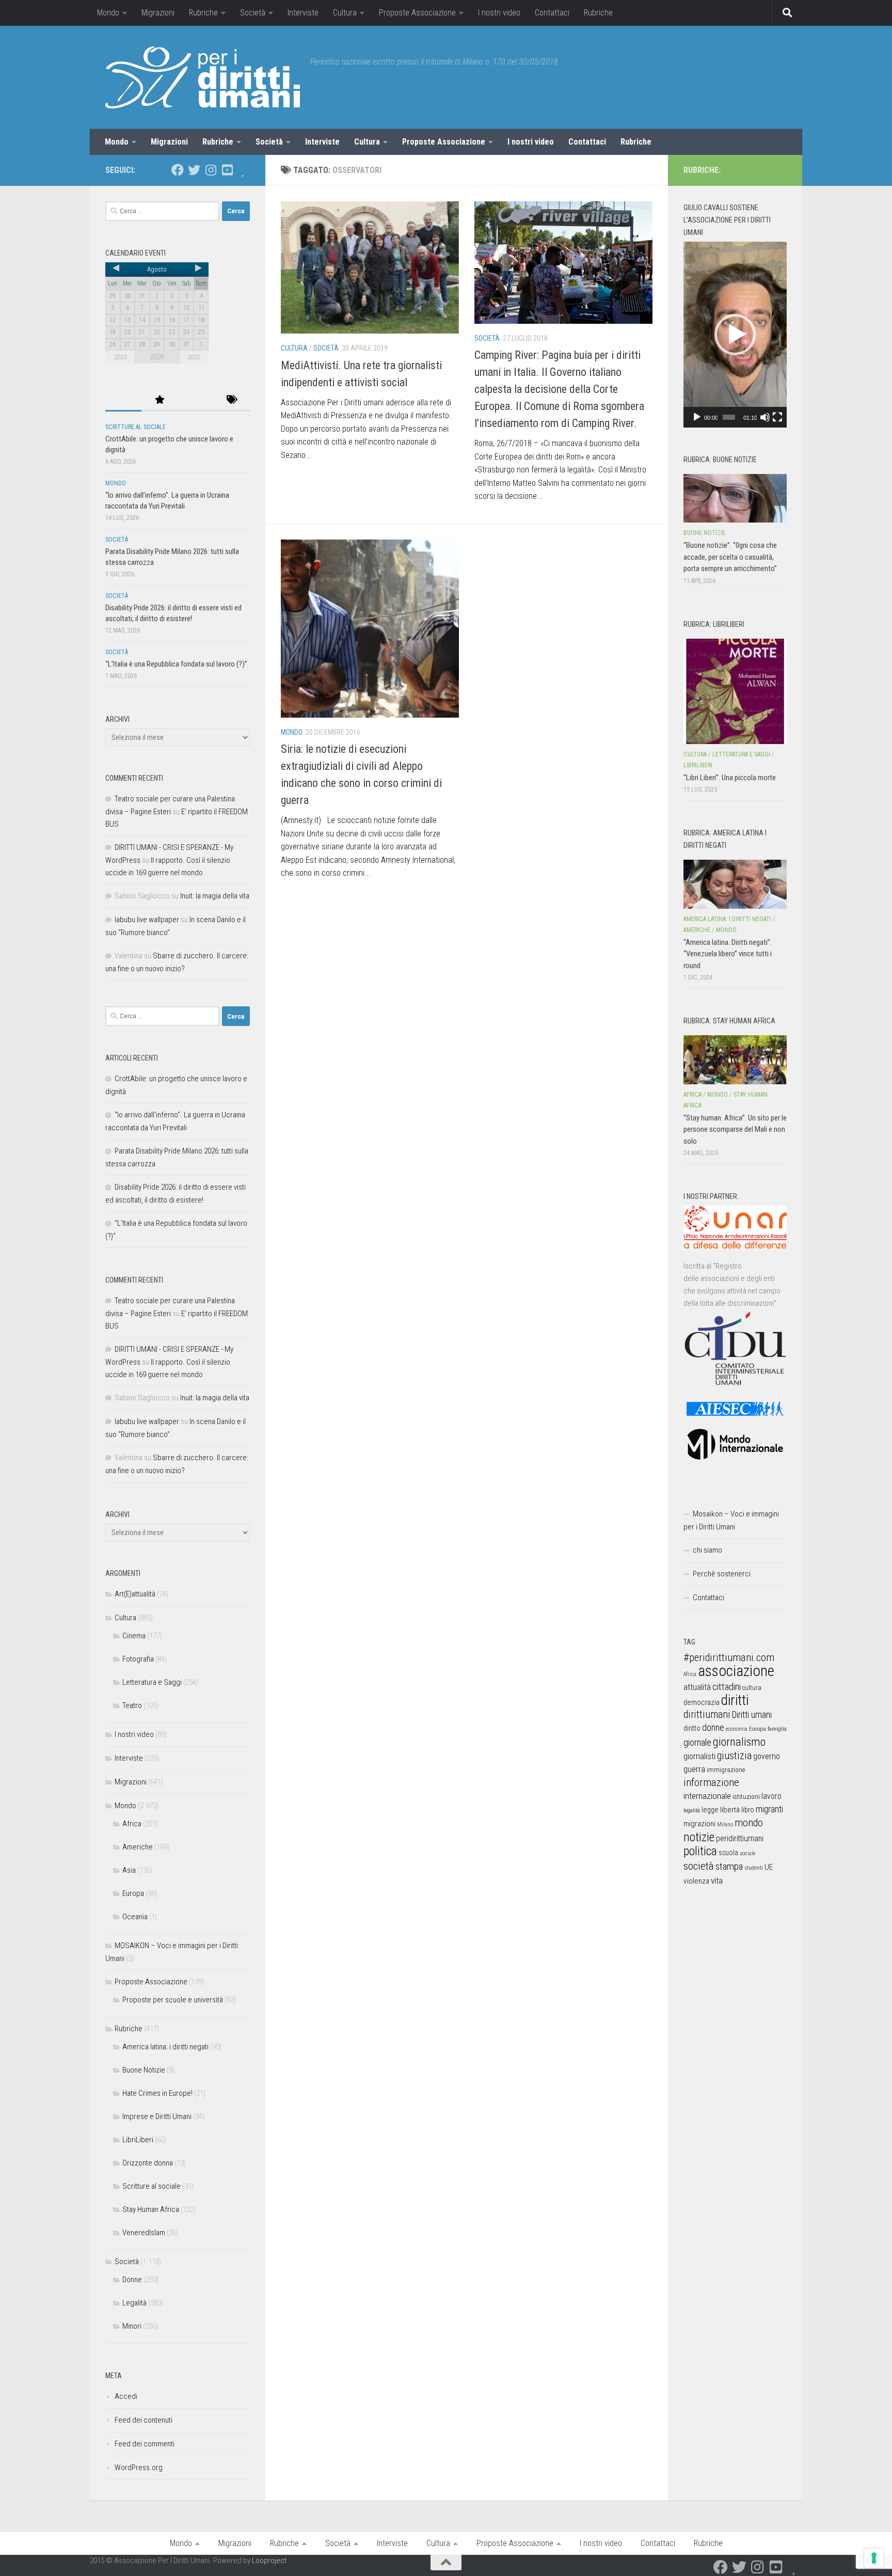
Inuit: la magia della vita (215, 896)
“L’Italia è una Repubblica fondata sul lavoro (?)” (176, 664)
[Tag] (232, 400)
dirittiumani (707, 1714)
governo (767, 1756)
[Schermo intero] (777, 417)
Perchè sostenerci (722, 1574)
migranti (769, 1809)
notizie (699, 1837)
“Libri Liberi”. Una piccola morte (730, 778)
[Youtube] (227, 170)
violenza (696, 1881)
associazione (736, 1671)
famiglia (777, 1729)
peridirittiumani (740, 1838)
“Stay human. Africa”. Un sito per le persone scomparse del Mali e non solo (735, 1129)
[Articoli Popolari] (160, 400)
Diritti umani (752, 1715)
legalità (692, 1810)
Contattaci (552, 13)
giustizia (734, 1756)
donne (713, 1727)
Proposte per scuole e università (173, 2000)
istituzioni (746, 1797)
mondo (749, 1823)
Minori (132, 2326)
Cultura (345, 13)
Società (253, 13)
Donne (132, 2280)
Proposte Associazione (417, 13)
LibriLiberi (138, 2140)
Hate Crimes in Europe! (157, 2093)
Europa (133, 1893)
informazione (711, 1782)
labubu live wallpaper (147, 920)
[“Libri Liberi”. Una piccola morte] (735, 691)
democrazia (702, 1702)
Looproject (269, 2561)
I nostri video (499, 13)
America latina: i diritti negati (165, 2047)
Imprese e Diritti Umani (157, 2116)
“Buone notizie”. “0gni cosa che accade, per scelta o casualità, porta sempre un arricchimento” (730, 557)
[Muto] (765, 417)
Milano (725, 1824)
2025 (194, 357)
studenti (754, 1868)
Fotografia (138, 1659)
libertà (730, 1810)
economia (737, 1729)
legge (710, 1810)
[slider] (729, 417)
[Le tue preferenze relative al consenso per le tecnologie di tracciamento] (874, 2558)
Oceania (135, 1917)
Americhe (138, 1847)
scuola (728, 1853)
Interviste (303, 13)
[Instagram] (211, 170)
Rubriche (203, 13)
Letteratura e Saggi (152, 1682)
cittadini (727, 1687)
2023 (120, 357)
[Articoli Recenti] (123, 400)
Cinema (134, 1636)
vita (717, 1880)
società (699, 1866)
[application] (735, 335)
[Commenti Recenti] (196, 400)
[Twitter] (194, 170)
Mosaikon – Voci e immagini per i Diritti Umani (731, 1520)
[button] (735, 335)
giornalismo (739, 1742)
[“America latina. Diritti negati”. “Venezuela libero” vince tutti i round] (735, 884)
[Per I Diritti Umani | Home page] (203, 77)
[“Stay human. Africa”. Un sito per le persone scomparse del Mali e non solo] (735, 1060)
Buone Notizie (144, 2070)
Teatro (132, 1705)
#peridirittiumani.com (729, 1657)
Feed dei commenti (145, 2444)
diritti (735, 1700)
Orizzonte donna (148, 2163)
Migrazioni (158, 13)
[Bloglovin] (244, 170)
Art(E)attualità (135, 1594)
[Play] (697, 417)
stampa (729, 1866)
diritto (692, 1728)
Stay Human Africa (151, 2209)
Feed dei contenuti (144, 2420)
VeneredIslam (144, 2233)
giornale (697, 1742)
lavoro (771, 1796)
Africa (132, 1824)
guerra (694, 1769)
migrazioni (699, 1824)
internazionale (707, 1796)
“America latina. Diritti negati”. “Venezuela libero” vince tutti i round (728, 954)
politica (700, 1851)
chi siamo (707, 1550)
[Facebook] (178, 170)
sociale (747, 1853)
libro (748, 1810)
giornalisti (699, 1756)
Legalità (134, 2303)
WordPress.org (139, 2468)
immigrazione (726, 1770)
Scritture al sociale (136, 427)
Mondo (108, 13)
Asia (129, 1870)
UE (769, 1867)
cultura (752, 1688)
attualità (697, 1687)
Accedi (126, 2396)
